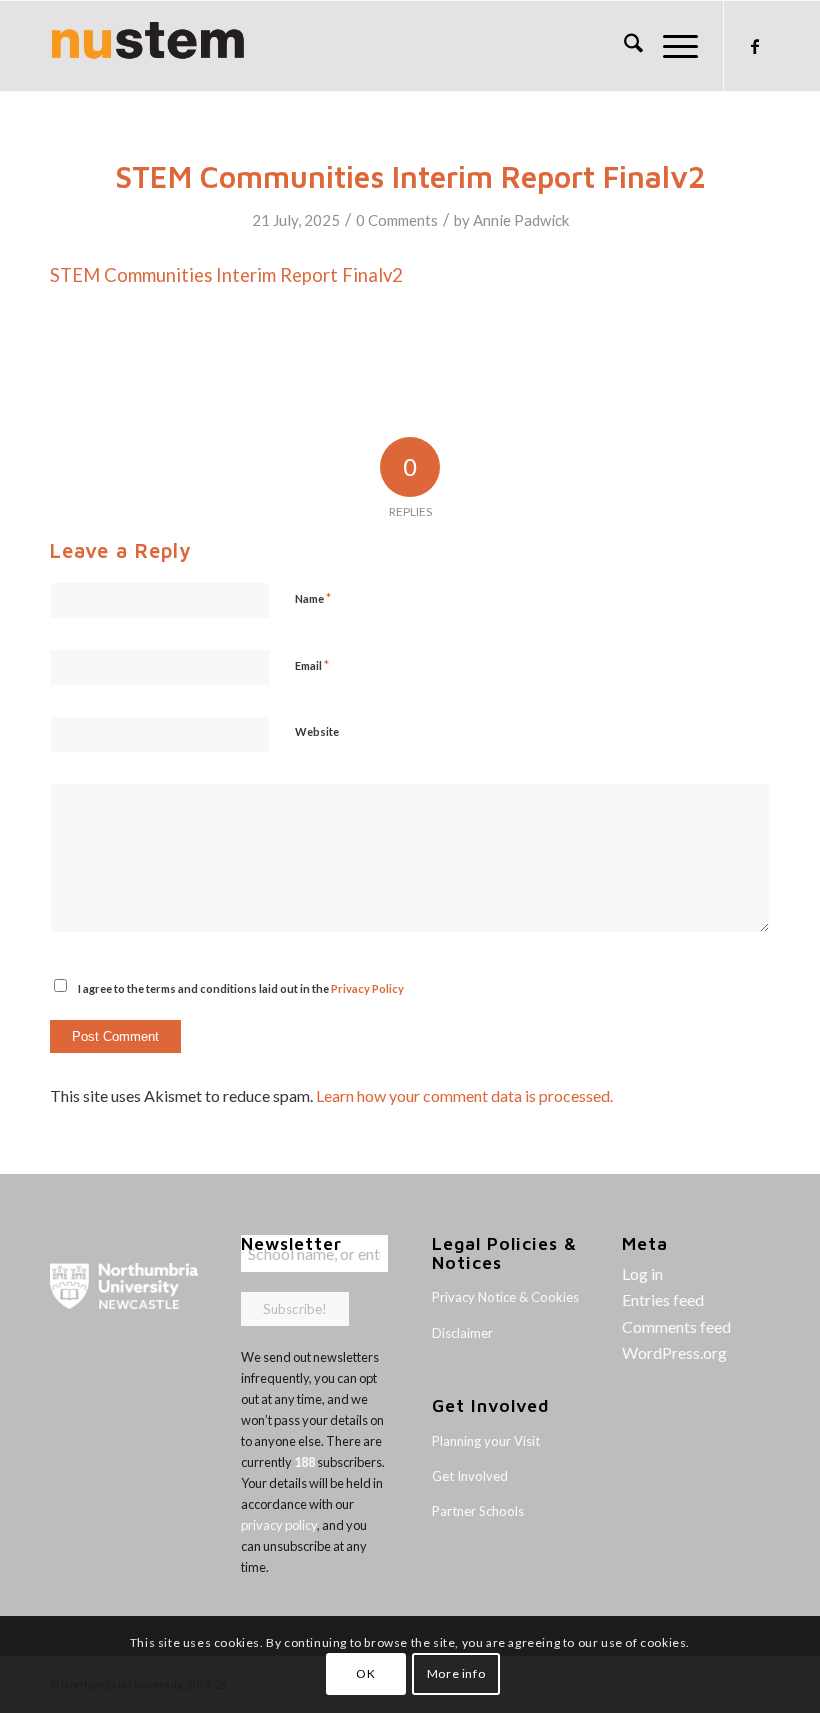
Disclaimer (462, 1333)
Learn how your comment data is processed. (464, 1095)
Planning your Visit (486, 1441)
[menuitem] (623, 46)
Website (317, 731)
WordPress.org (674, 1352)
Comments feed (676, 1326)
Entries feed (663, 1299)
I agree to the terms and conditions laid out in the (241, 988)
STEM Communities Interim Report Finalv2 (226, 275)
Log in (642, 1273)
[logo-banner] (148, 46)
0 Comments (397, 220)
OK (365, 1673)
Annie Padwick (521, 220)
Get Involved (470, 1476)
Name (313, 598)
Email (312, 665)
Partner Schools (478, 1511)
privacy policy (279, 1525)
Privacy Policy (367, 988)
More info (456, 1673)
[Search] (623, 46)
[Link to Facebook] (755, 46)
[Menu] (670, 46)
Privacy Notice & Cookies (505, 1297)
